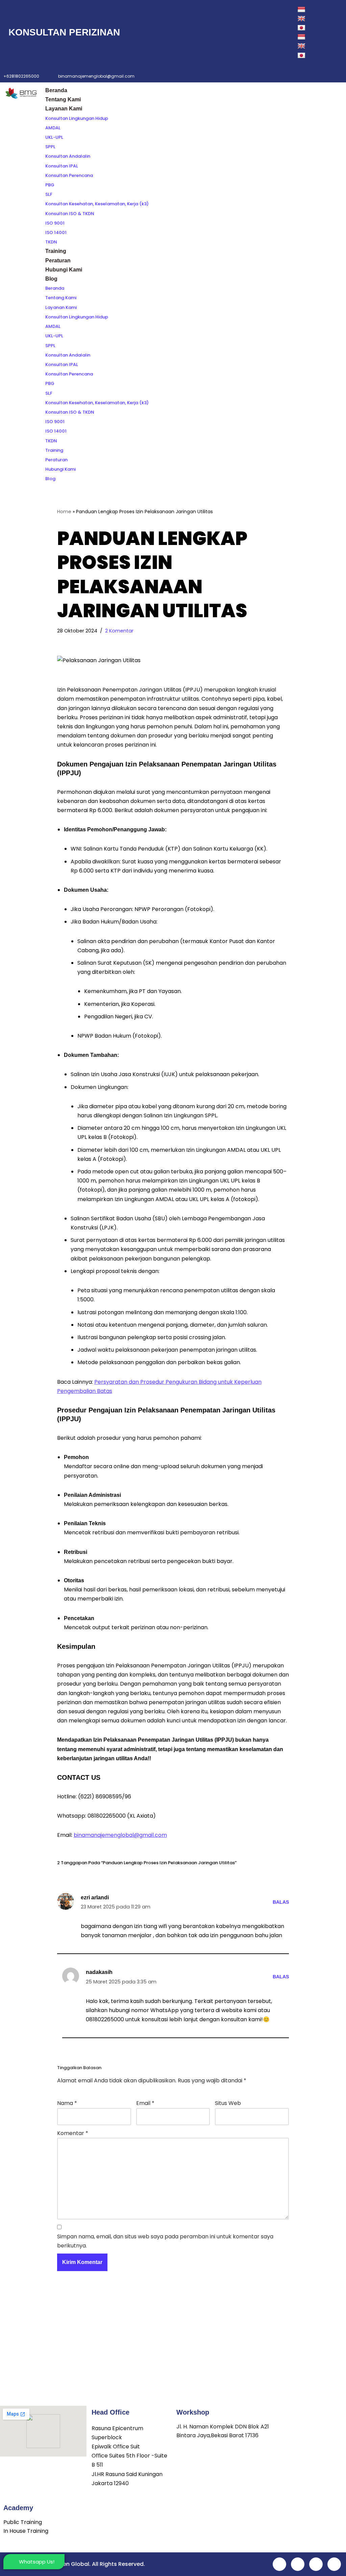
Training (56, 251)
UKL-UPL (54, 137)
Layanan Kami (64, 109)
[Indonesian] (304, 9)
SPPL (50, 147)
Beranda (56, 90)
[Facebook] (222, 32)
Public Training (23, 2522)
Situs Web (228, 2103)
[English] (302, 18)
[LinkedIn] (251, 32)
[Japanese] (302, 28)
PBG (50, 185)
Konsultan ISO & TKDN (70, 214)
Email (145, 2103)
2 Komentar (119, 631)
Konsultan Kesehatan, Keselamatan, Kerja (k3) (97, 204)
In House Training (26, 2531)
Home (64, 512)
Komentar (73, 2133)
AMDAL (53, 128)
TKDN (51, 242)
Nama (67, 2103)
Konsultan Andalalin (68, 156)
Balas (281, 1902)
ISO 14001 (56, 232)
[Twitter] (237, 32)
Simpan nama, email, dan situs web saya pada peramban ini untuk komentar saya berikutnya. (165, 2241)
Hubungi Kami (64, 270)
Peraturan (58, 261)
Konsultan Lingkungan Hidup (77, 118)
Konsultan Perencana (69, 175)
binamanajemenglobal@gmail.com (120, 1835)
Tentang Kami (63, 99)
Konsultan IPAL (62, 166)
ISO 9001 (55, 223)
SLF (49, 194)
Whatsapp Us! (37, 2562)
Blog (51, 279)
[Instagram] (266, 32)
